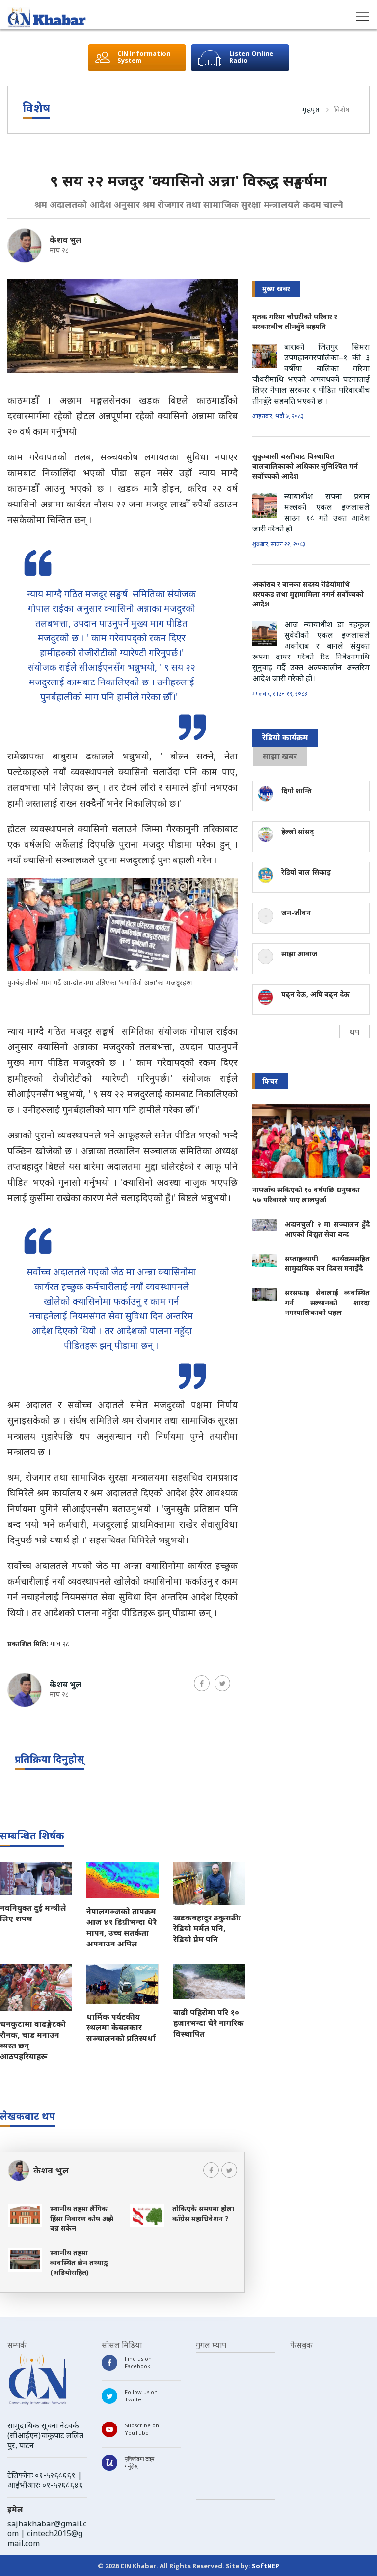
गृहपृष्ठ (311, 109)
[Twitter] (222, 1683)
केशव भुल (66, 240)
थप (354, 1032)
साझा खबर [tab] (280, 756)
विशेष (342, 109)
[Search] (15, 18)
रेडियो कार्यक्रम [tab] (285, 737)
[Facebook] (202, 1683)
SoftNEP (266, 2566)
